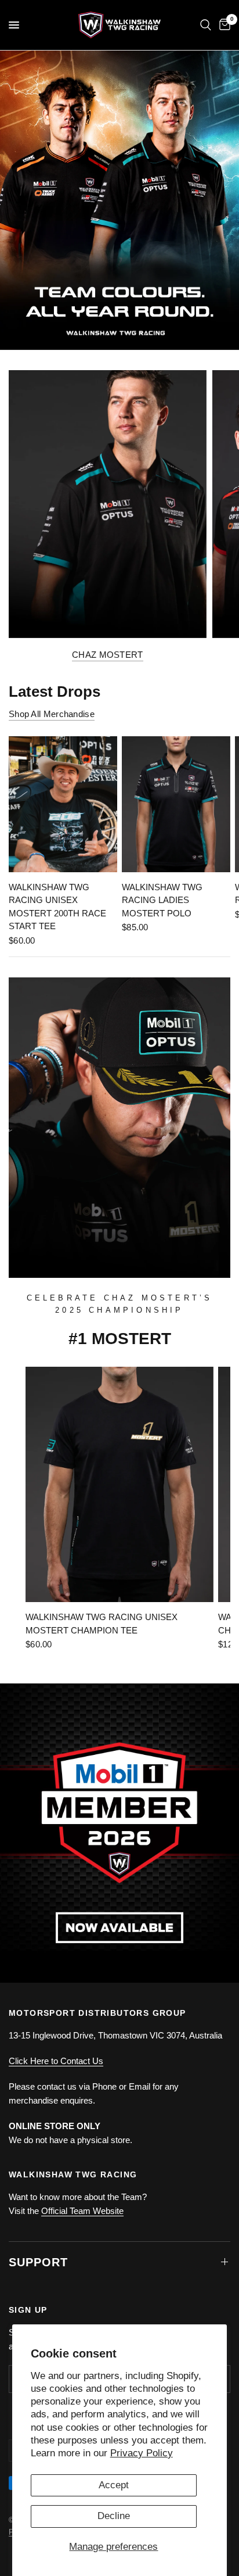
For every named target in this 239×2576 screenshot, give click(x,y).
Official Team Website (82, 2211)
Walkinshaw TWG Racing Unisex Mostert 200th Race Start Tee (57, 907)
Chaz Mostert (108, 655)
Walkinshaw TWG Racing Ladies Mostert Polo (162, 900)
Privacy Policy (142, 2453)
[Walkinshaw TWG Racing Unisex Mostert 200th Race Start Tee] (63, 804)
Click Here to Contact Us (56, 2061)
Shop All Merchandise (52, 714)
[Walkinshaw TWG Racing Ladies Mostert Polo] (176, 804)
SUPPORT (38, 2262)
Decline (114, 2516)
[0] (223, 25)
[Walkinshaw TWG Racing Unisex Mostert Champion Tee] (119, 1484)
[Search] (206, 25)
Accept (114, 2485)
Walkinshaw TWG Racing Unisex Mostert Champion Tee (102, 1624)
